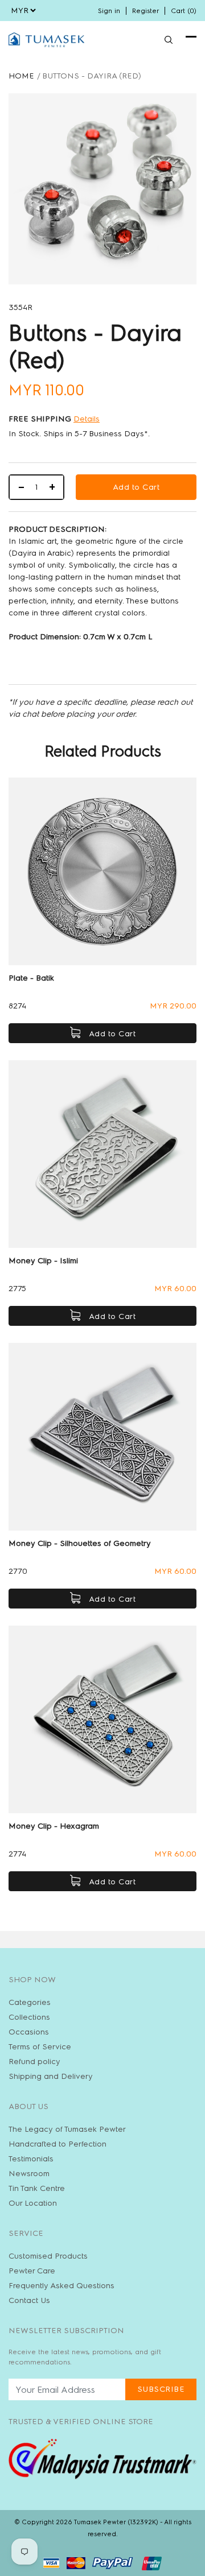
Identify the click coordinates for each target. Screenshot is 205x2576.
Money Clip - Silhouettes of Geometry (80, 1543)
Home (21, 76)
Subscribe (161, 2389)
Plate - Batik (31, 978)
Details (87, 419)
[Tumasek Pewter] (46, 40)
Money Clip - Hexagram (54, 1826)
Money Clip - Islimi (43, 1261)
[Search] (169, 40)
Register (145, 11)
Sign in (109, 11)
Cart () (184, 11)
